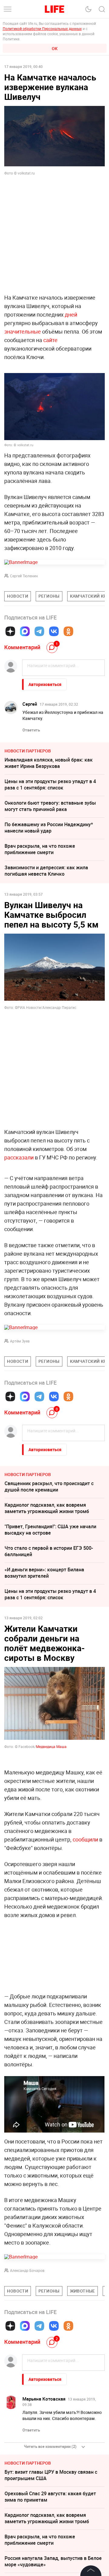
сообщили (85, 1930)
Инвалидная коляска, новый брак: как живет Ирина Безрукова (49, 763)
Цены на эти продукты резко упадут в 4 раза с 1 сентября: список (50, 784)
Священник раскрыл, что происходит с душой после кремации (49, 1487)
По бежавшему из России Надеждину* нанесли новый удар (49, 828)
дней (71, 314)
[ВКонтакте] (54, 631)
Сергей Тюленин (24, 576)
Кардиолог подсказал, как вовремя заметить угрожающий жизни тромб (47, 1508)
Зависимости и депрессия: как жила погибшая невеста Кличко (46, 871)
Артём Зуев (20, 1341)
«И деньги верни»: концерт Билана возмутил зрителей (44, 1573)
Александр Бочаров (27, 2361)
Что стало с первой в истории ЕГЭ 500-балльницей (49, 1551)
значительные (23, 331)
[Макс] (25, 631)
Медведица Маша (51, 1746)
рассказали (19, 1157)
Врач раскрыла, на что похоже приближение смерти (40, 849)
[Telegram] (39, 631)
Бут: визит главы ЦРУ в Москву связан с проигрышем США (51, 2566)
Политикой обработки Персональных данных (42, 29)
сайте (50, 340)
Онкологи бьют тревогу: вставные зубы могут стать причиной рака (50, 806)
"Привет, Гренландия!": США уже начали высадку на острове (50, 1530)
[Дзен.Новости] (10, 631)
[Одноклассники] (68, 631)
